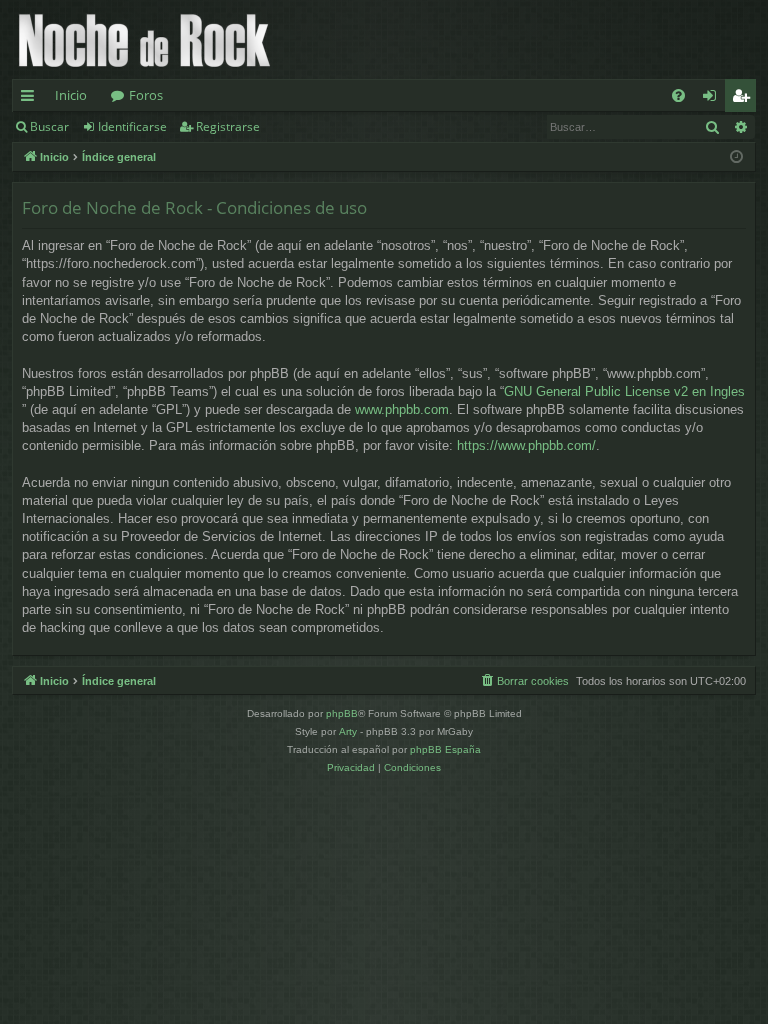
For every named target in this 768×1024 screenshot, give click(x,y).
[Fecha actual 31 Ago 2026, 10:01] (736, 157)
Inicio (71, 95)
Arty (348, 731)
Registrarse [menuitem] (745, 99)
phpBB (342, 713)
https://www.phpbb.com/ (526, 445)
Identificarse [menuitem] (713, 99)
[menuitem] (678, 95)
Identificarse (132, 126)
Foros (146, 95)
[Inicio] (144, 39)
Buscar (49, 126)
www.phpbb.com (402, 409)
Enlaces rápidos (31, 99)
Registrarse (228, 126)
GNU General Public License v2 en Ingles (624, 391)
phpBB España (445, 749)
